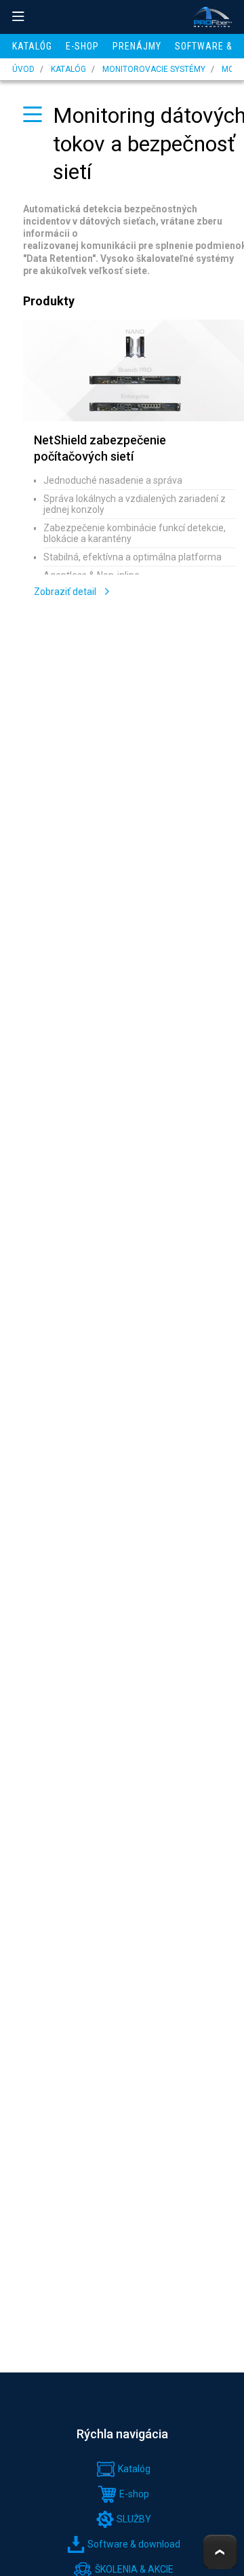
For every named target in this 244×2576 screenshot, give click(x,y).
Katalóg (32, 46)
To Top (220, 2552)
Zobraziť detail (66, 592)
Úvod (23, 69)
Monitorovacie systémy (154, 69)
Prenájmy (137, 46)
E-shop (82, 46)
